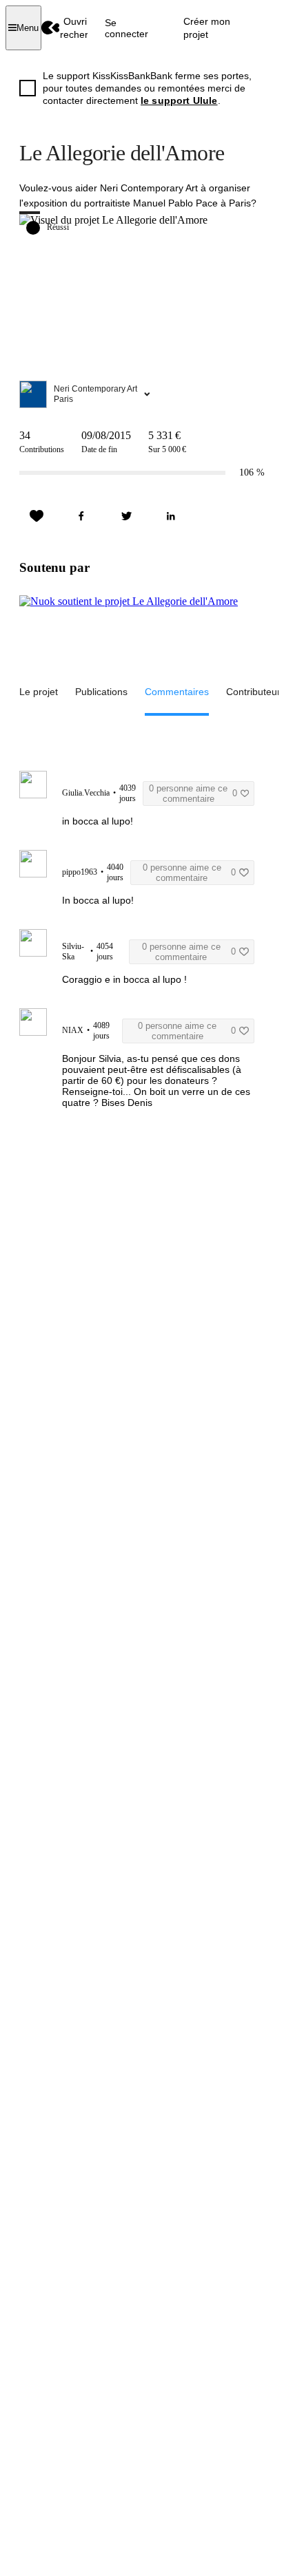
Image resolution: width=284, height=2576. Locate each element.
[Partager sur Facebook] (81, 516)
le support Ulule (179, 100)
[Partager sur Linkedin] (171, 516)
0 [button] (193, 794)
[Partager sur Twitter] (126, 516)
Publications (101, 692)
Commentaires (177, 692)
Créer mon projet (207, 28)
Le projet (39, 692)
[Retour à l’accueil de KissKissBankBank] (51, 28)
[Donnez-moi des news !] (37, 516)
